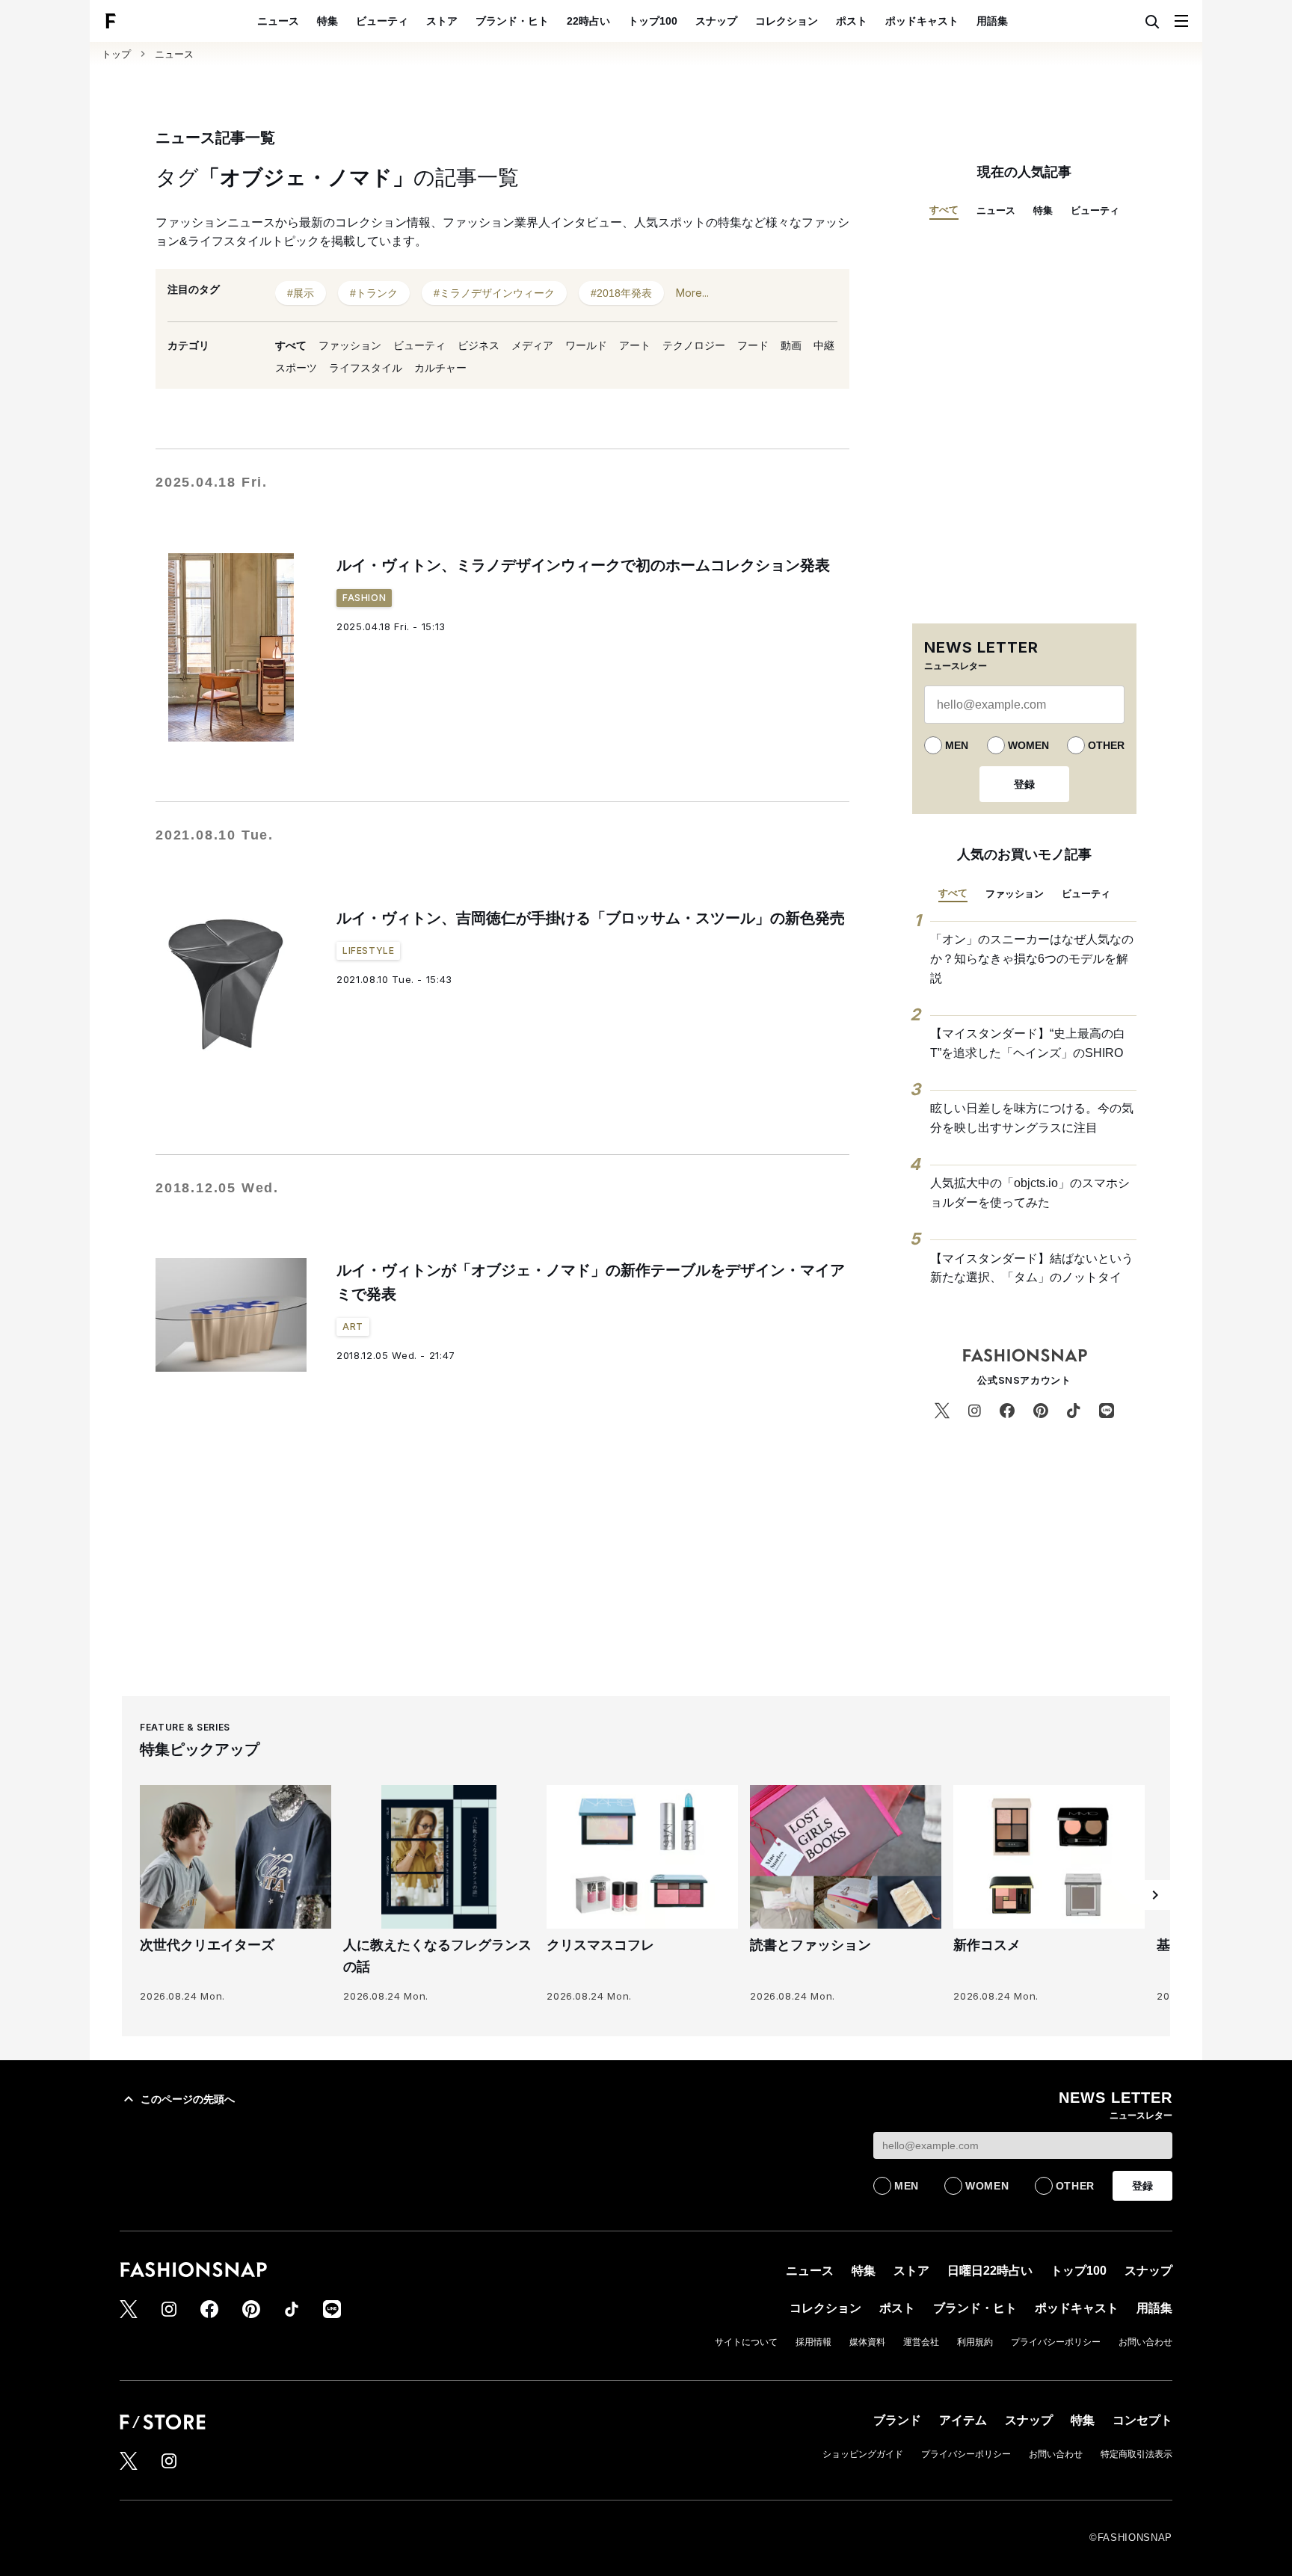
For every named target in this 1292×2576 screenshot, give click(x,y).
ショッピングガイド (863, 2454)
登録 (1024, 784)
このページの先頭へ (188, 2099)
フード (753, 345)
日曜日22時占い (990, 2271)
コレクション (787, 21)
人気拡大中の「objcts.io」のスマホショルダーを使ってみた (1030, 1193)
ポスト (852, 21)
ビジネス (479, 345)
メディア (532, 345)
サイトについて (746, 2342)
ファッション (350, 345)
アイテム (963, 2420)
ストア (442, 21)
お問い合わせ (1145, 2342)
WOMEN (1028, 745)
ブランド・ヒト (512, 21)
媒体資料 (867, 2342)
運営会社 (921, 2342)
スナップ (716, 21)
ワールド (586, 345)
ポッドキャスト (922, 21)
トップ (116, 54)
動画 (791, 345)
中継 (824, 345)
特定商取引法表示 (1136, 2454)
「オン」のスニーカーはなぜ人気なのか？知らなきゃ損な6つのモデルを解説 (1032, 958)
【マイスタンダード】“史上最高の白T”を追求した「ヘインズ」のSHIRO (1028, 1043)
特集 (327, 21)
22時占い (588, 21)
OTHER (1106, 745)
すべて (291, 345)
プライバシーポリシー (1056, 2342)
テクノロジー (694, 345)
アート (635, 345)
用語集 (992, 21)
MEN (957, 745)
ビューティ (382, 21)
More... (692, 293)
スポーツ (296, 368)
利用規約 (975, 2342)
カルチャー (440, 368)
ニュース (278, 21)
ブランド (897, 2420)
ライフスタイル (366, 368)
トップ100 (653, 21)
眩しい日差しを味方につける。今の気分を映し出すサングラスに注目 (1032, 1118)
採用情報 (813, 2342)
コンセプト (1142, 2420)
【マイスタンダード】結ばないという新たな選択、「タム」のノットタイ (1032, 1268)
